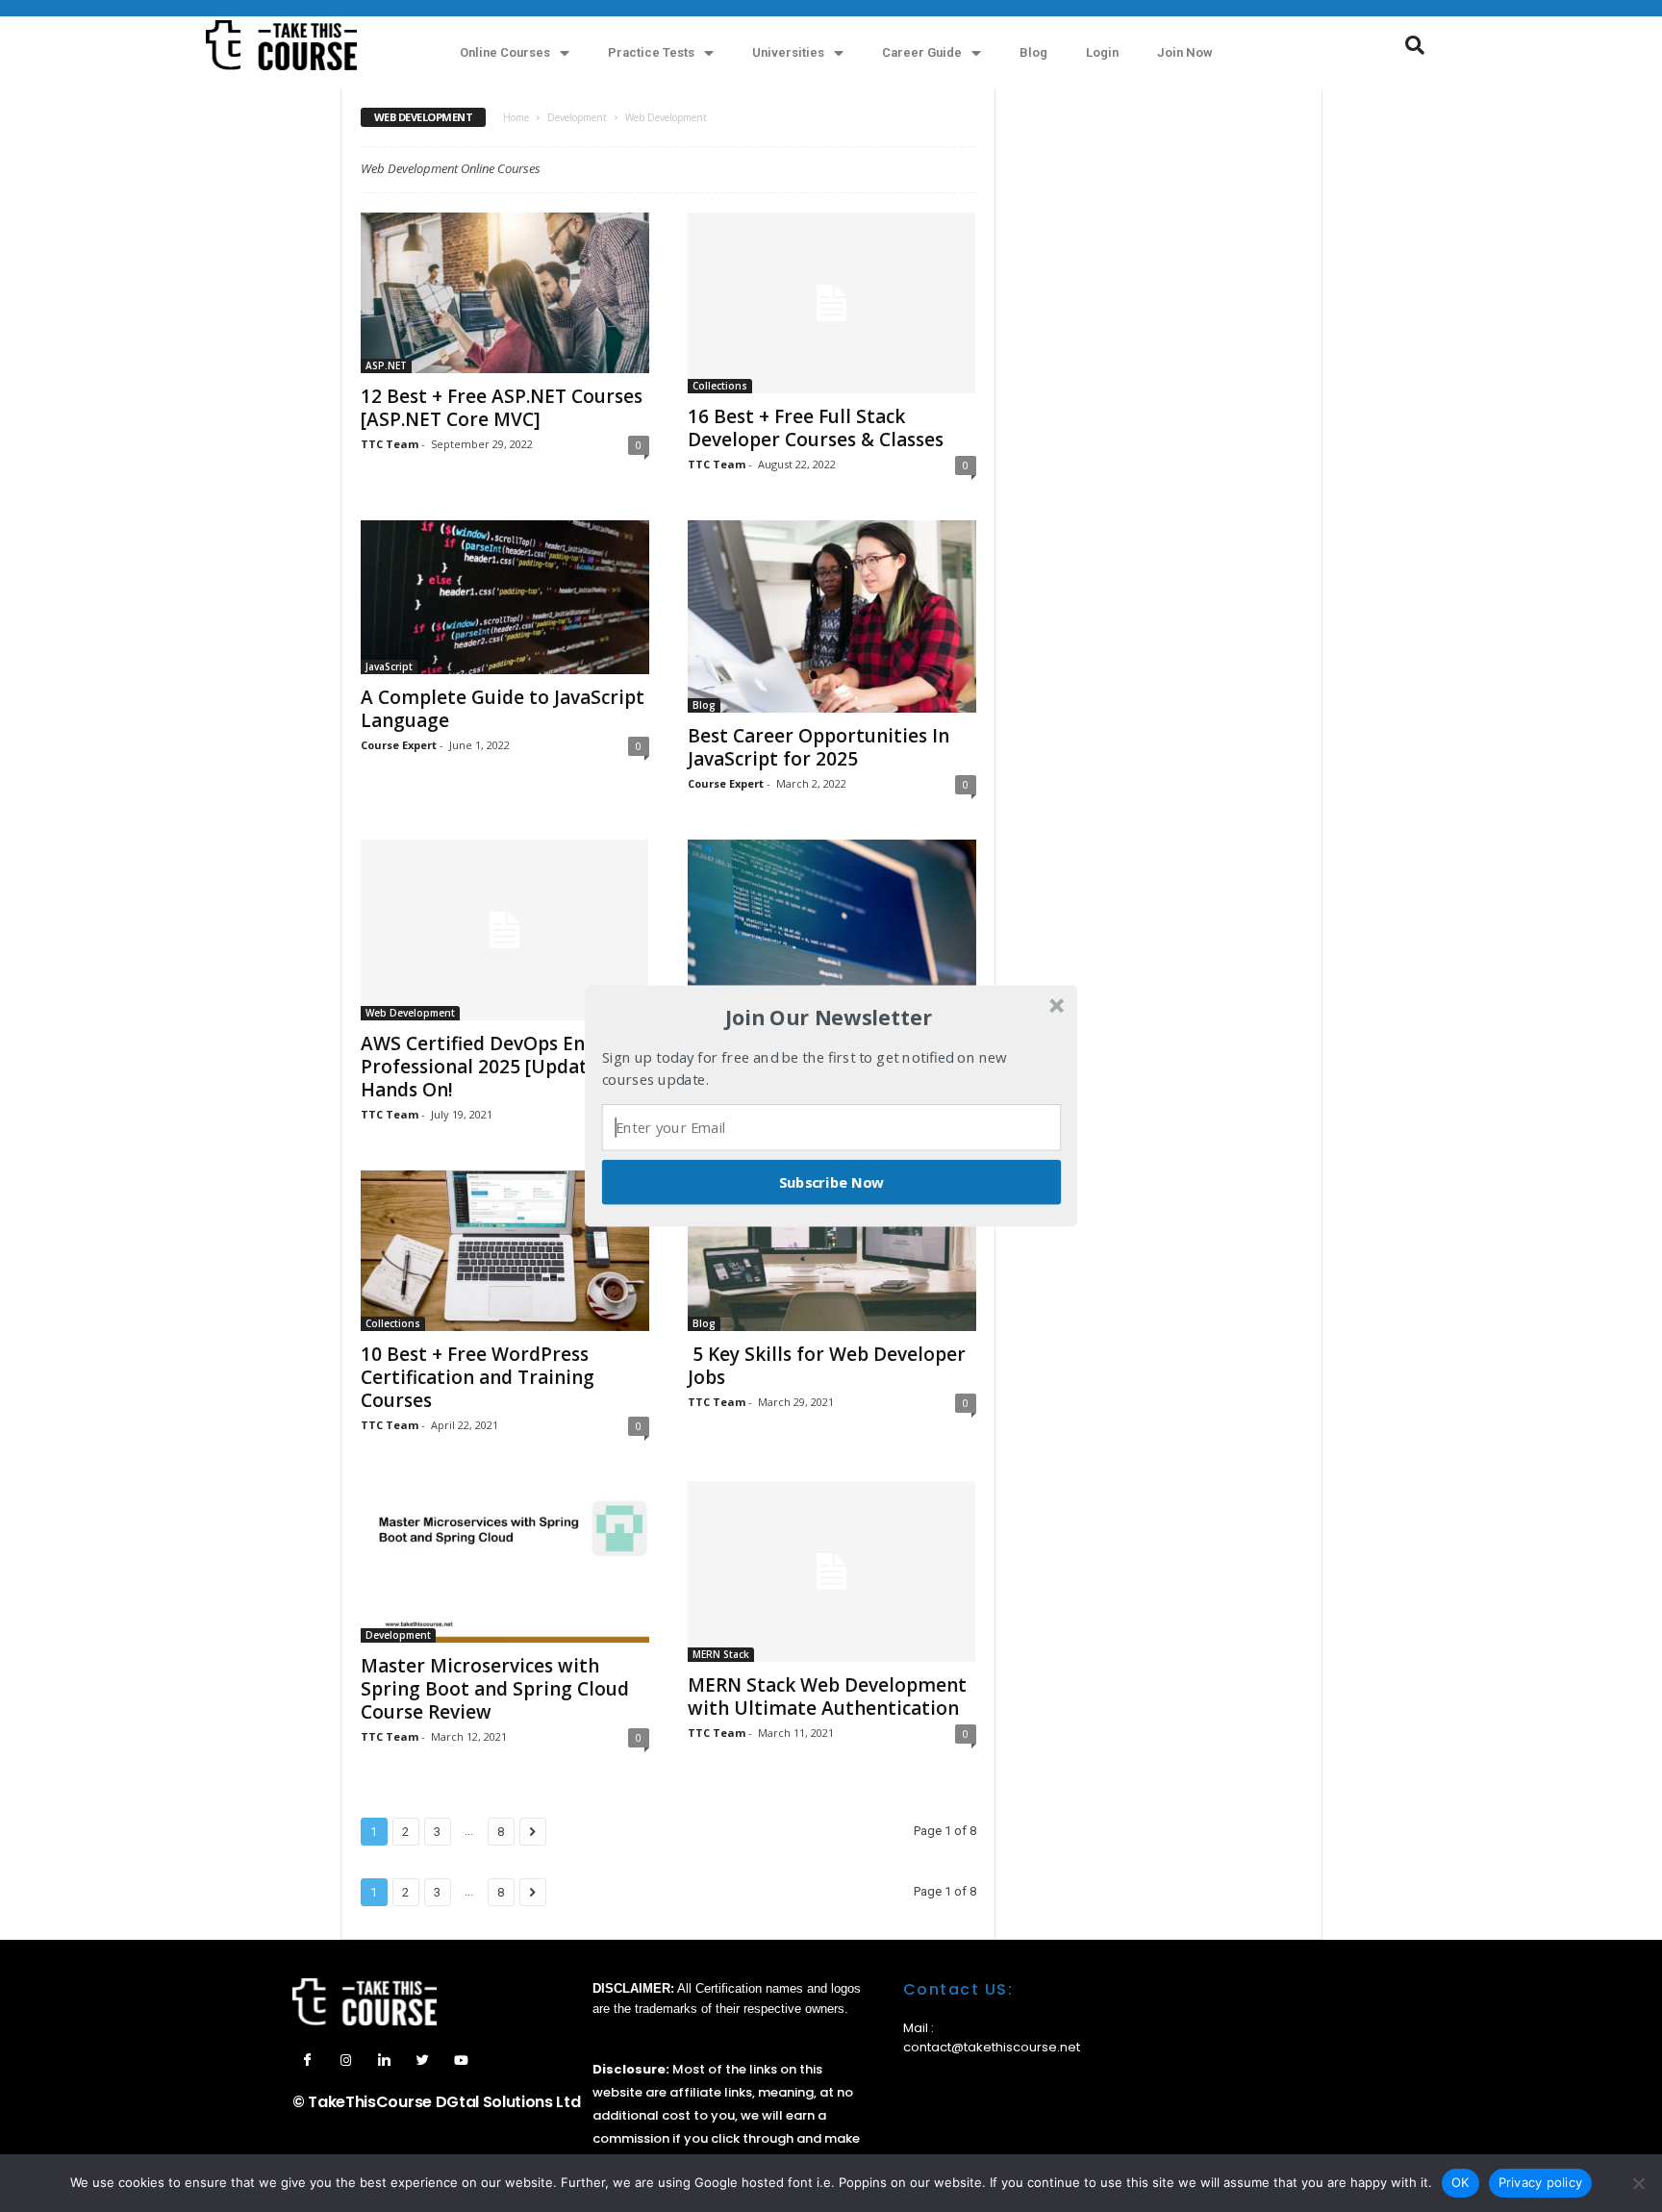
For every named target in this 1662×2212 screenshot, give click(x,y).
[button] (829, 1018)
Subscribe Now (832, 1182)
